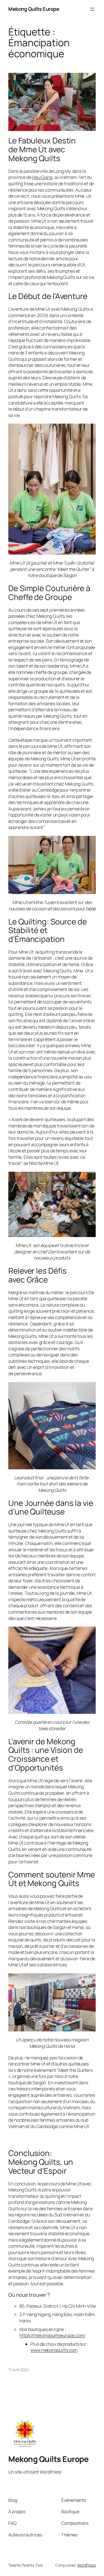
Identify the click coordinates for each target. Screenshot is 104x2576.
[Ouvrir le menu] (92, 9)
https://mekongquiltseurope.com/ (52, 2335)
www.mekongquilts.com (54, 2350)
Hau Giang (42, 177)
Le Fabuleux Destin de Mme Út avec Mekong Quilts (42, 149)
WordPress (86, 2565)
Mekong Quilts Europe (34, 9)
